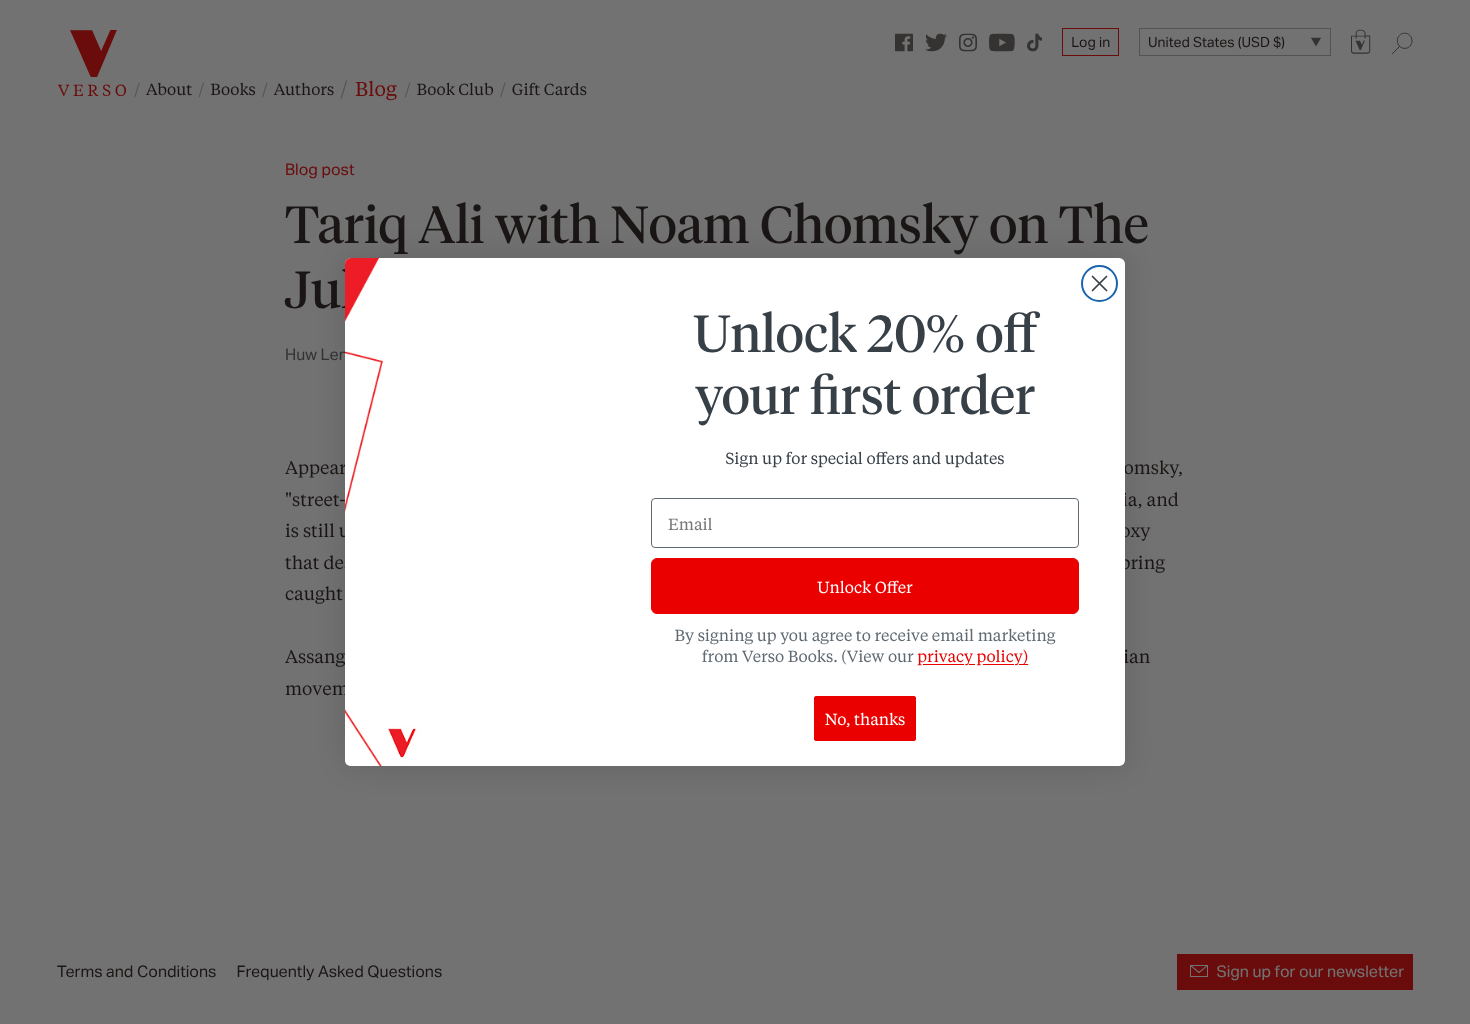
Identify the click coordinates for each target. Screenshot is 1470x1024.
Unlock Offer (864, 586)
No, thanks (865, 718)
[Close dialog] (1099, 283)
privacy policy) (972, 655)
